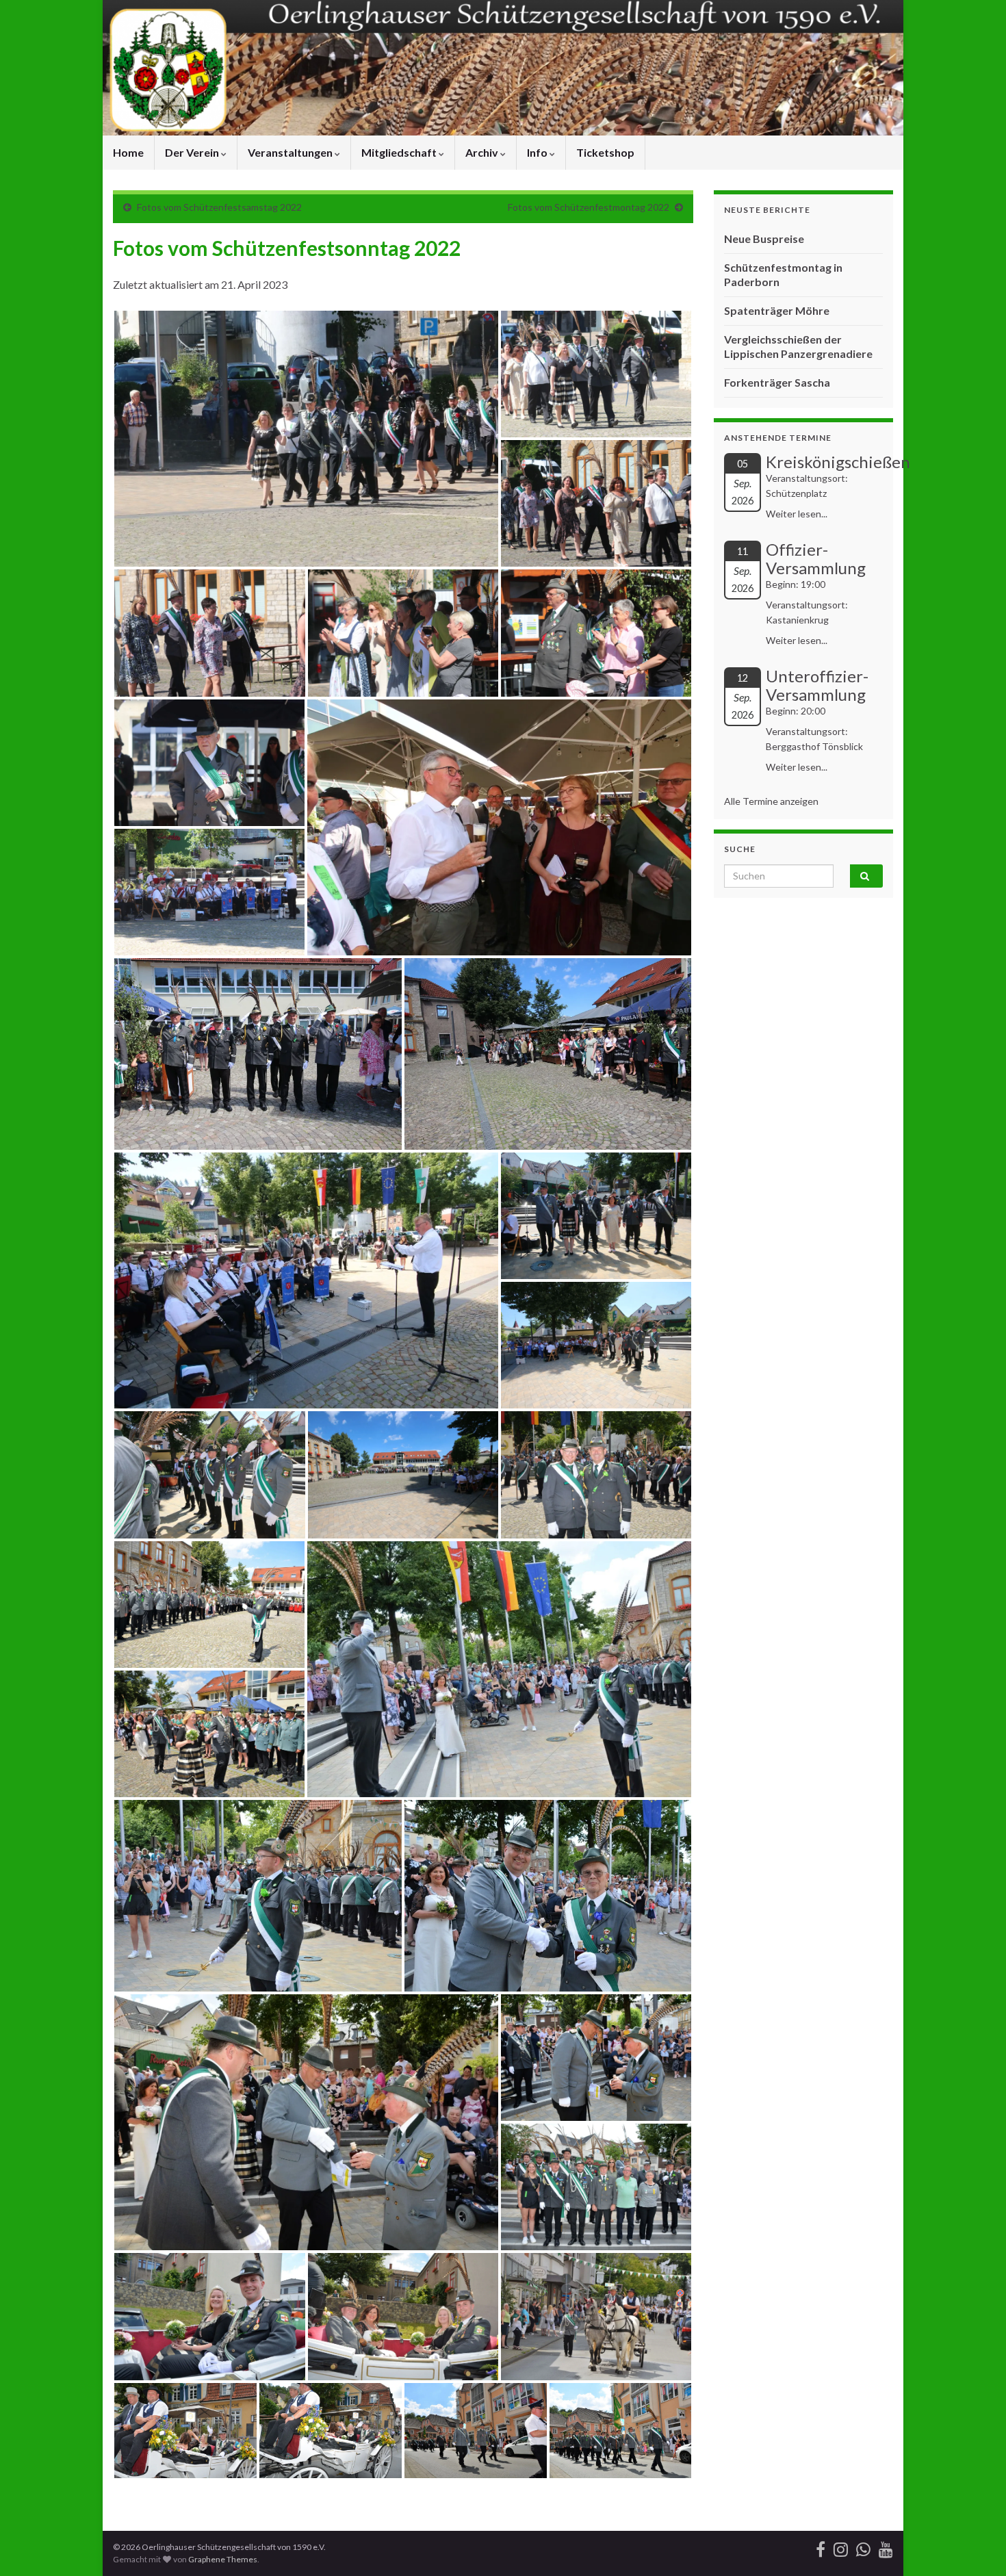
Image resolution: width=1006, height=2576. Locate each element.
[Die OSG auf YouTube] (886, 2547)
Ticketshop (605, 152)
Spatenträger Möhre (777, 310)
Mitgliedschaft (400, 152)
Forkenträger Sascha (777, 382)
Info (538, 152)
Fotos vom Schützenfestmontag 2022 (589, 207)
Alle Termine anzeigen (771, 801)
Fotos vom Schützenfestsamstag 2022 (219, 207)
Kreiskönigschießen (838, 462)
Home (128, 152)
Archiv (483, 152)
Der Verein (193, 152)
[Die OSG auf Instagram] (841, 2547)
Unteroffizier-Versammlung (817, 685)
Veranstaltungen (291, 152)
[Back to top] (975, 2545)
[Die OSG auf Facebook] (821, 2547)
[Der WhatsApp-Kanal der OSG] (863, 2547)
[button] (306, 439)
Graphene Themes (223, 2559)
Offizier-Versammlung (816, 558)
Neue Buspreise (764, 239)
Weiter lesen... (797, 514)
